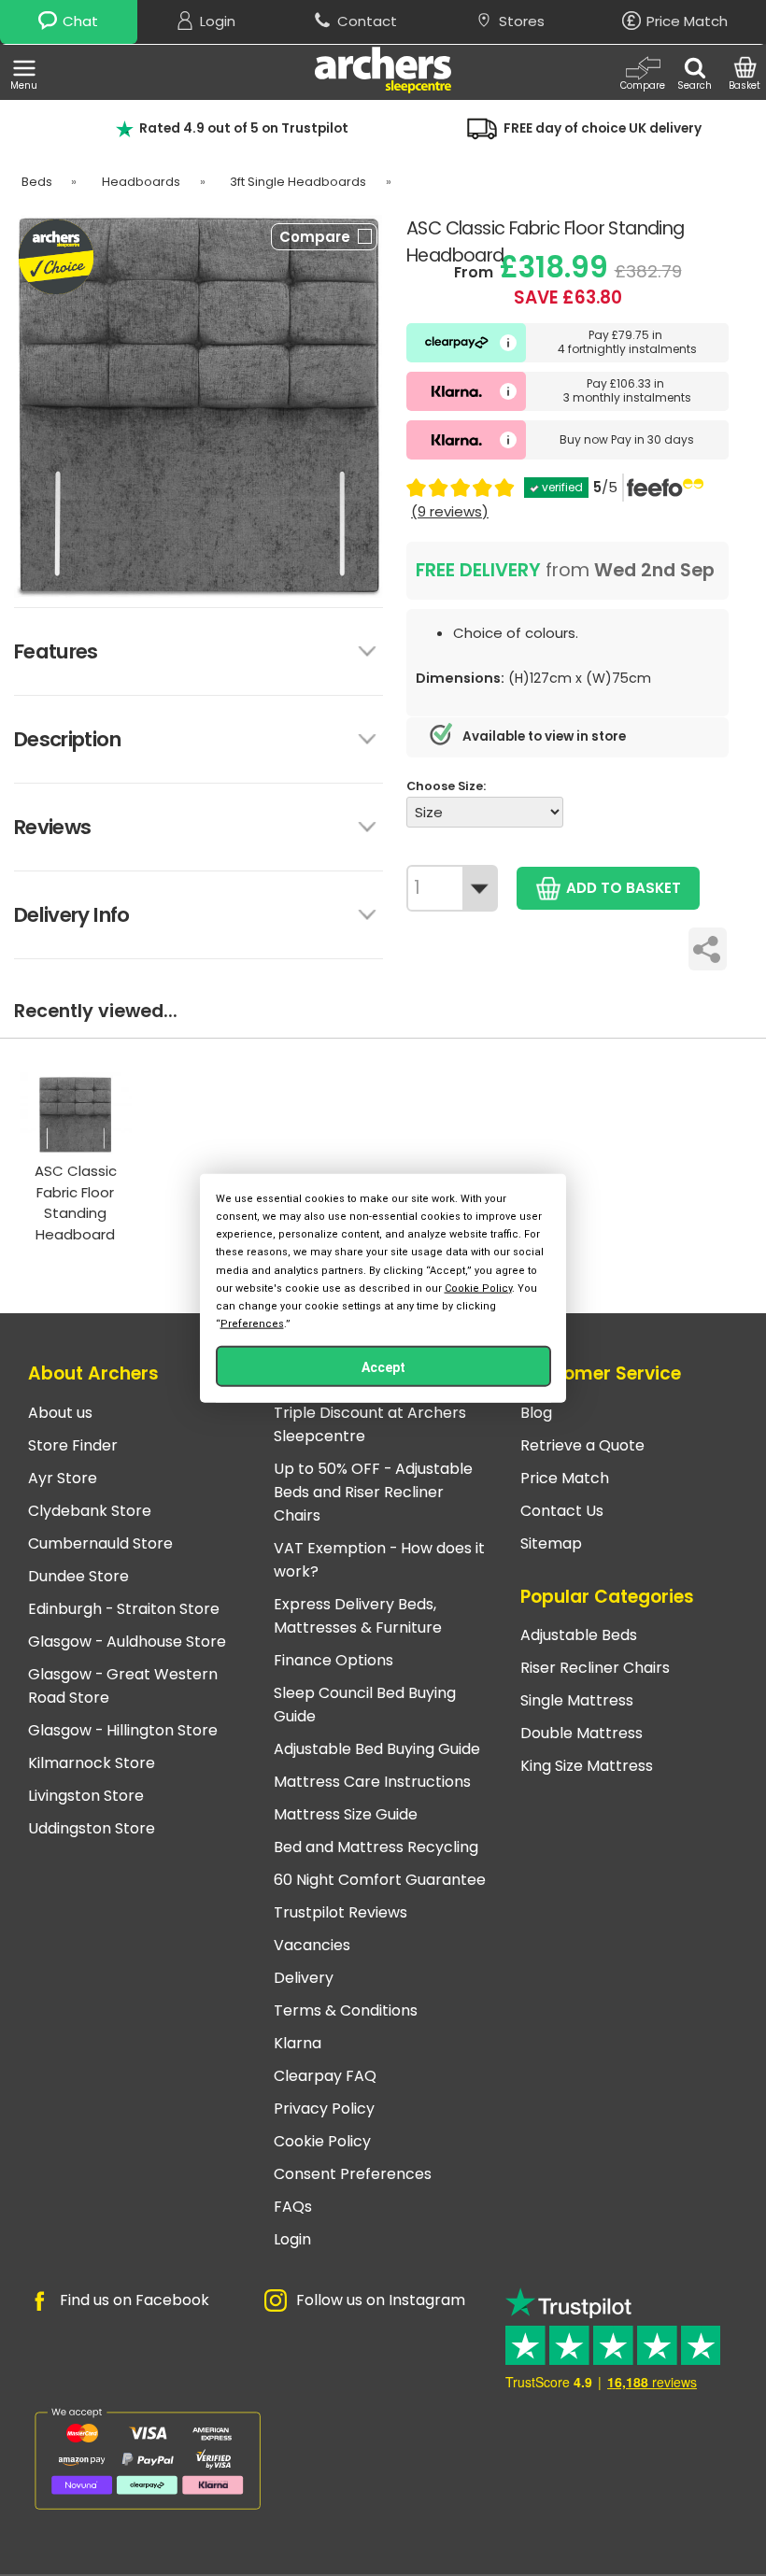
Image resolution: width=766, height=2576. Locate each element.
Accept (383, 1367)
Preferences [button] (252, 1324)
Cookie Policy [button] (478, 1288)
